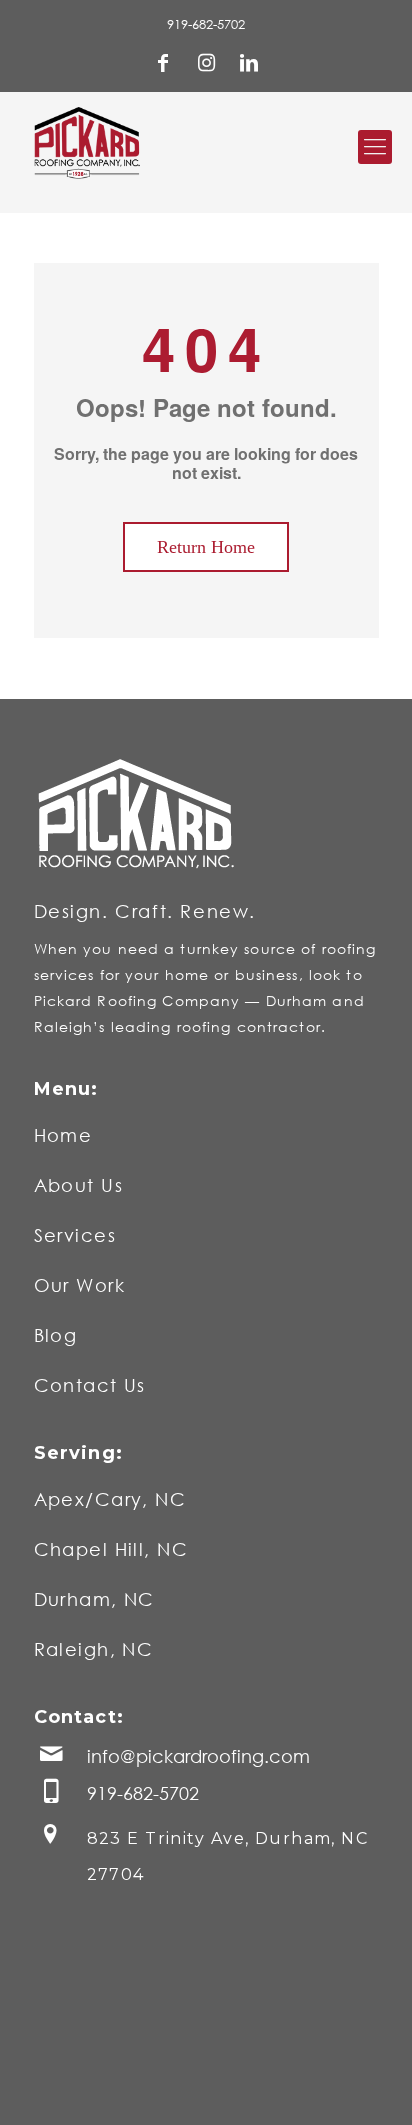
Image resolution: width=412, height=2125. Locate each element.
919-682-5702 (206, 24)
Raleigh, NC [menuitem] (94, 1649)
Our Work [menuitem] (80, 1285)
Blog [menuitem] (56, 1335)
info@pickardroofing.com (198, 1757)
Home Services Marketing (128, 2085)
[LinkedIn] (249, 65)
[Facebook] (163, 65)
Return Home (206, 547)
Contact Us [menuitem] (90, 1385)
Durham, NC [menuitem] (94, 1599)
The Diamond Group (301, 2085)
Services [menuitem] (75, 1235)
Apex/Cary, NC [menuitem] (110, 1499)
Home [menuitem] (63, 1135)
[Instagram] (206, 65)
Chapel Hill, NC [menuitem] (111, 1549)
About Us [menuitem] (79, 1185)
